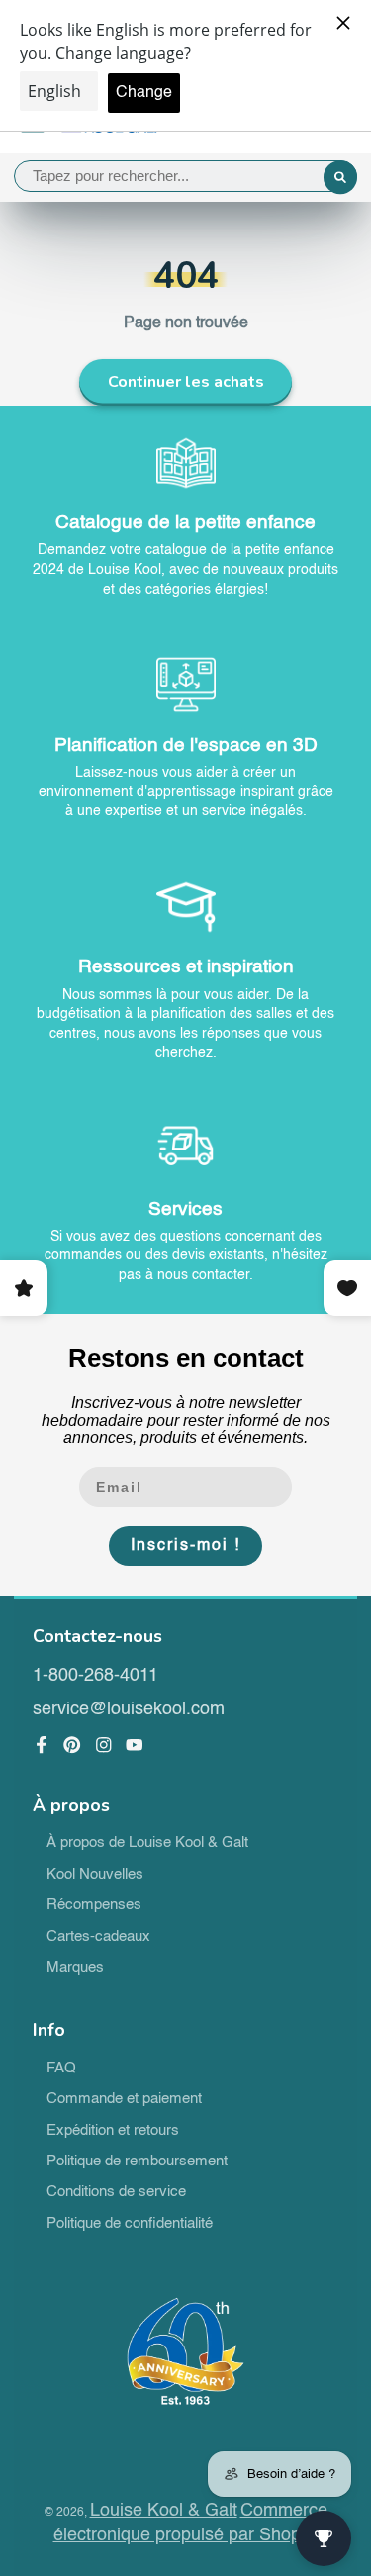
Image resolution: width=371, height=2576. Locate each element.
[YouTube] (135, 1745)
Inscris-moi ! (185, 1546)
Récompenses (94, 1905)
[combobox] (185, 176)
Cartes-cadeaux (98, 1937)
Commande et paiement (124, 2099)
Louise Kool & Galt (164, 2511)
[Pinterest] (72, 1745)
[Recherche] (340, 178)
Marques (75, 1968)
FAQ (61, 2069)
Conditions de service (116, 2192)
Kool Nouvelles (95, 1875)
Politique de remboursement (137, 2162)
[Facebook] (42, 1745)
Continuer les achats (186, 382)
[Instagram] (104, 1745)
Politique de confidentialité (130, 2224)
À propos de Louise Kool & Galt (147, 1843)
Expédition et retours (113, 2131)
